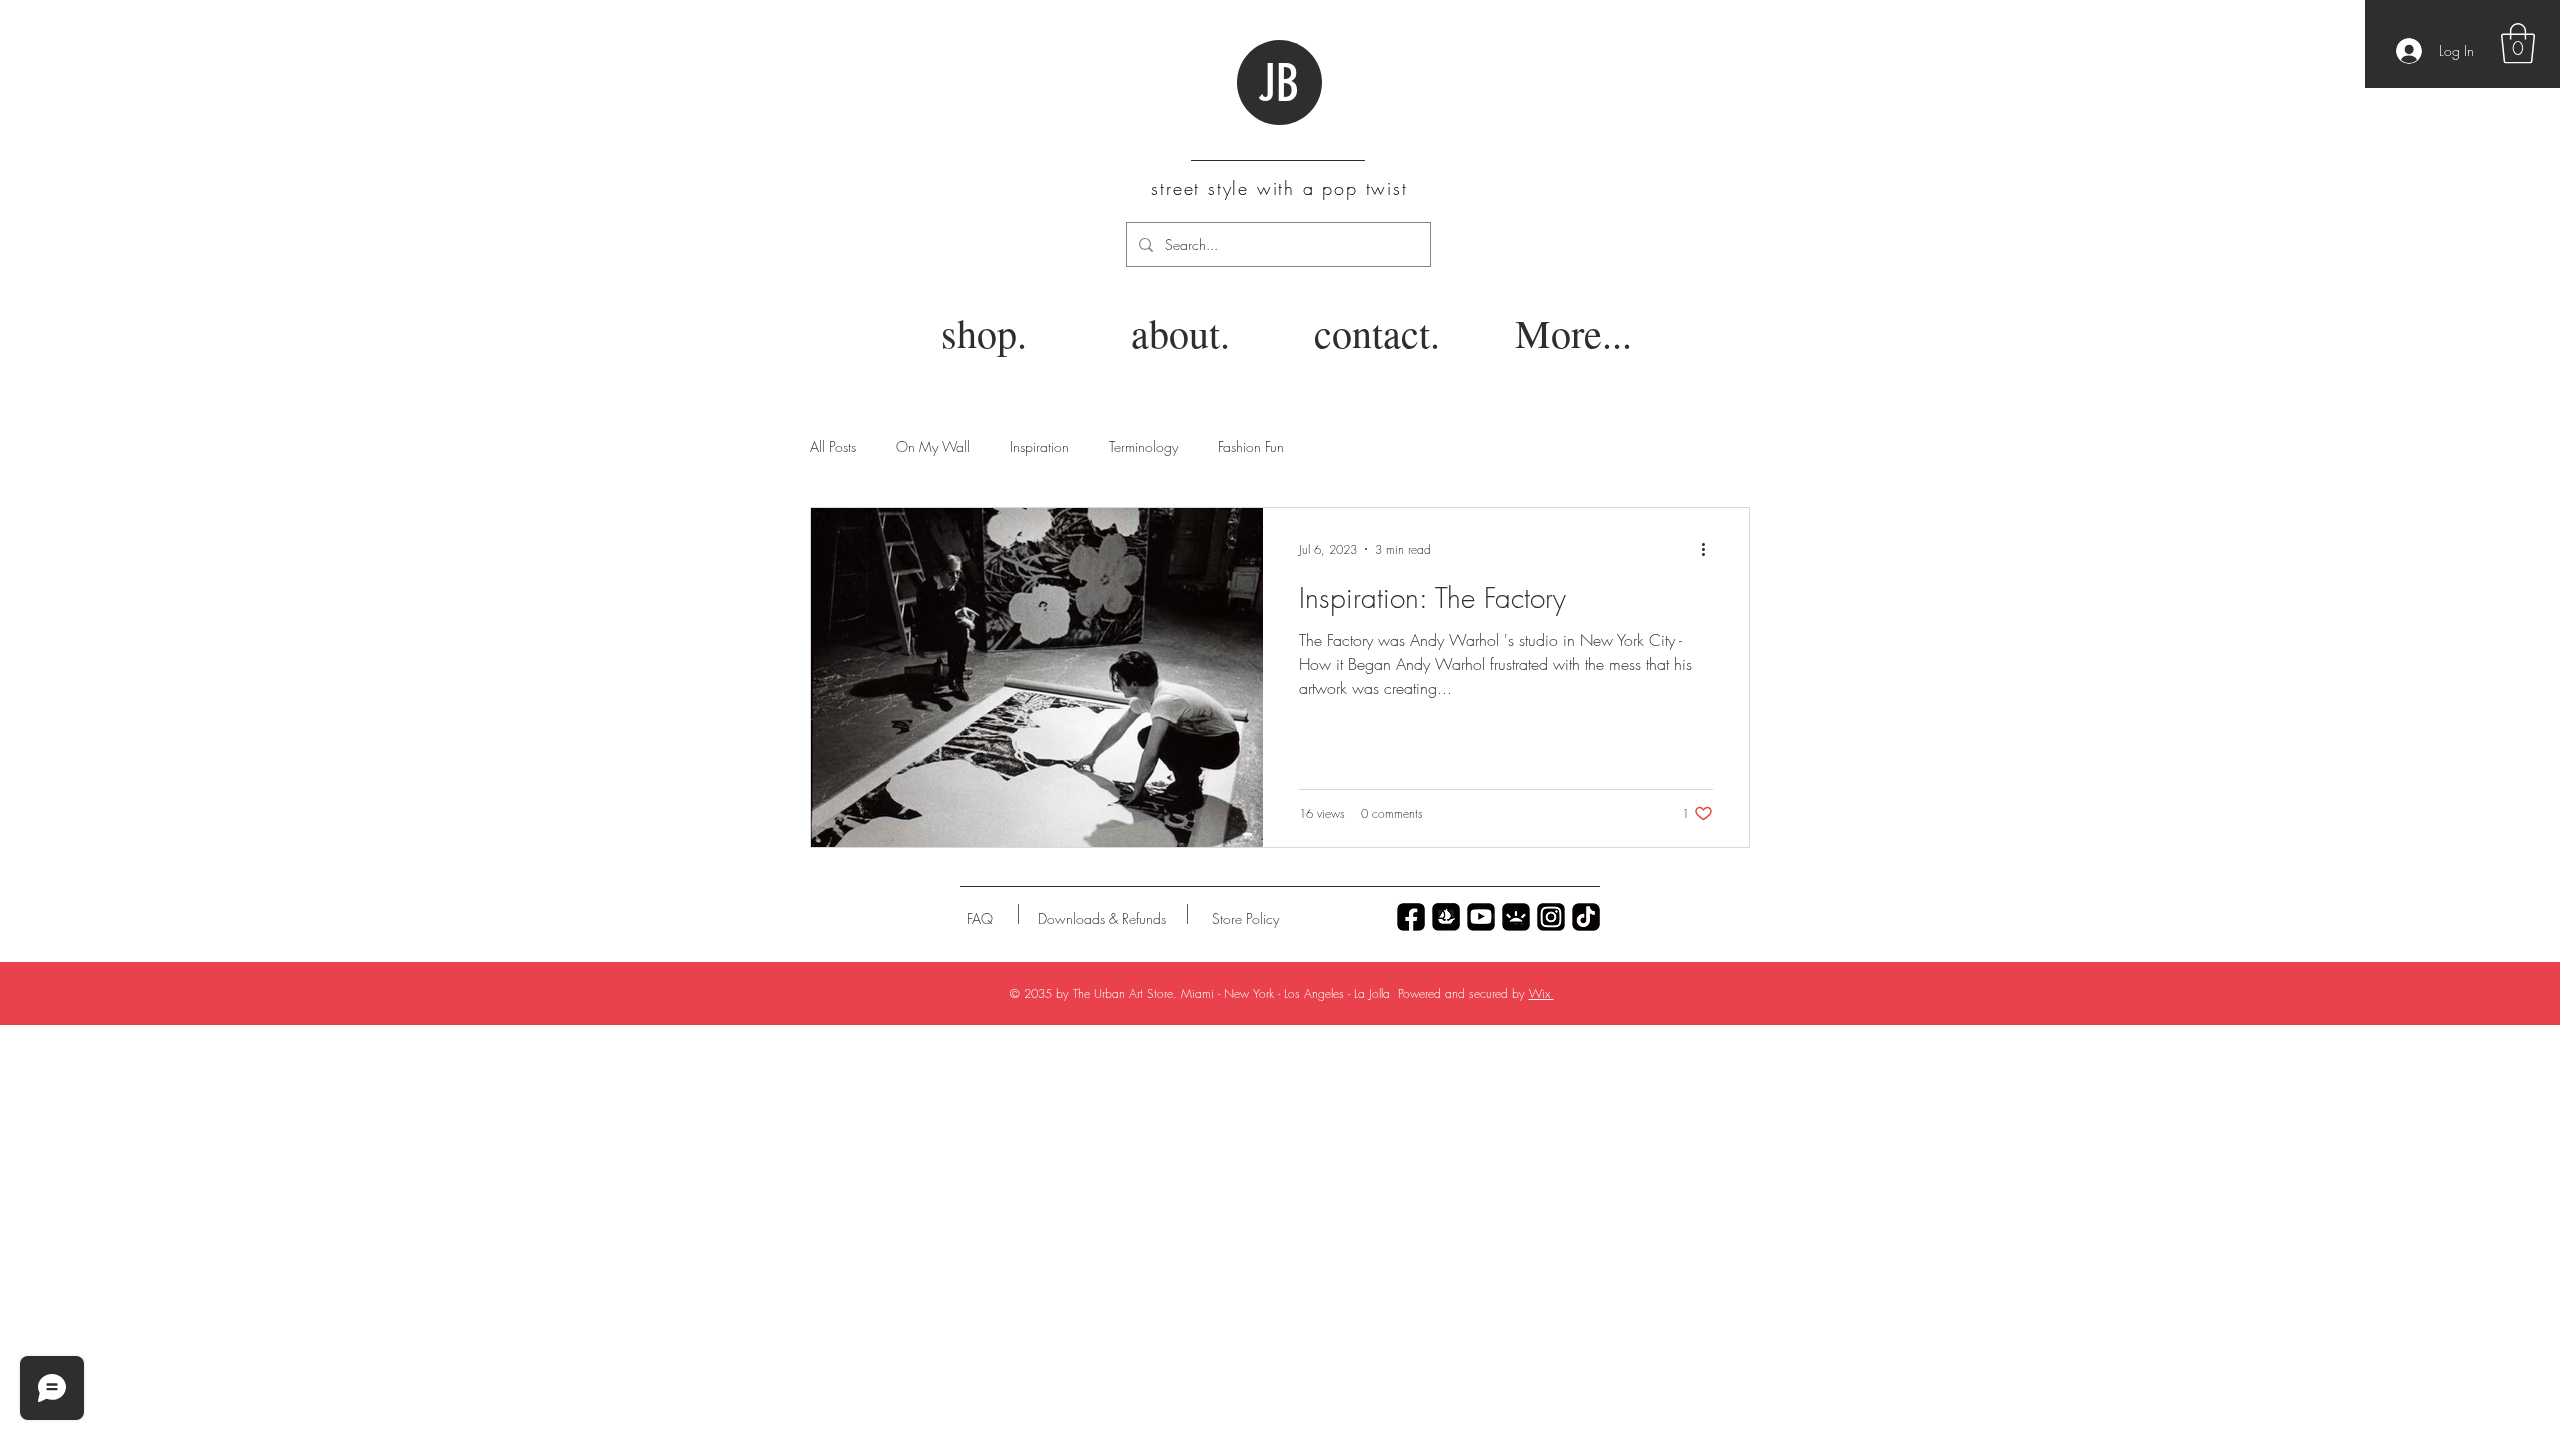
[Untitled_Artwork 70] (1411, 917)
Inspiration (1039, 446)
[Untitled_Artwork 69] (1586, 917)
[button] (2518, 43)
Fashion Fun (1251, 446)
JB (1278, 84)
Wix (1541, 993)
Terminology (1143, 446)
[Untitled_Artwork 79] (1551, 917)
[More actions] (1710, 549)
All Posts (833, 446)
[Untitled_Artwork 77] (1481, 917)
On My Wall (933, 446)
